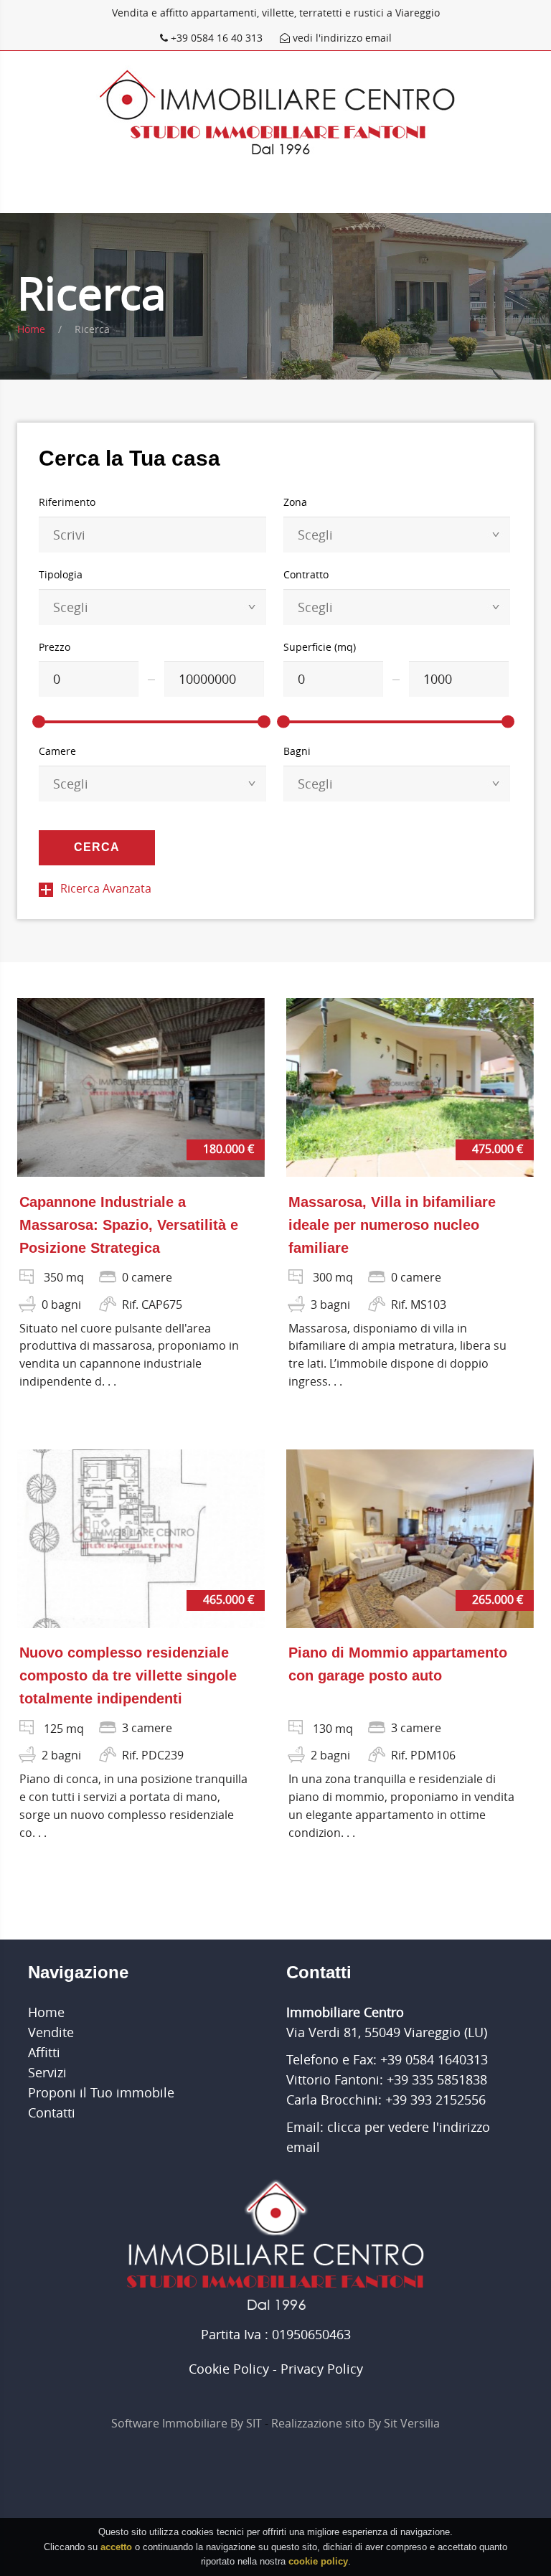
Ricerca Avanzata (106, 888)
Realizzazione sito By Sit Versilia (355, 2423)
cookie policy (318, 2561)
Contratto (306, 574)
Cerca (97, 847)
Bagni (297, 751)
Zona (295, 502)
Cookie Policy (229, 2369)
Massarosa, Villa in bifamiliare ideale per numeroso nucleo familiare (392, 1225)
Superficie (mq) (320, 647)
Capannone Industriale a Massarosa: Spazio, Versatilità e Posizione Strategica (129, 1225)
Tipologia (61, 574)
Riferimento (67, 502)
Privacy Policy (322, 2369)
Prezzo (55, 647)
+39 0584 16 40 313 (217, 38)
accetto (116, 2547)
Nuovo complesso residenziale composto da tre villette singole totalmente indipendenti (128, 1675)
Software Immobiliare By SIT (187, 2423)
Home (31, 329)
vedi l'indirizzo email (341, 38)
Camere (57, 751)
